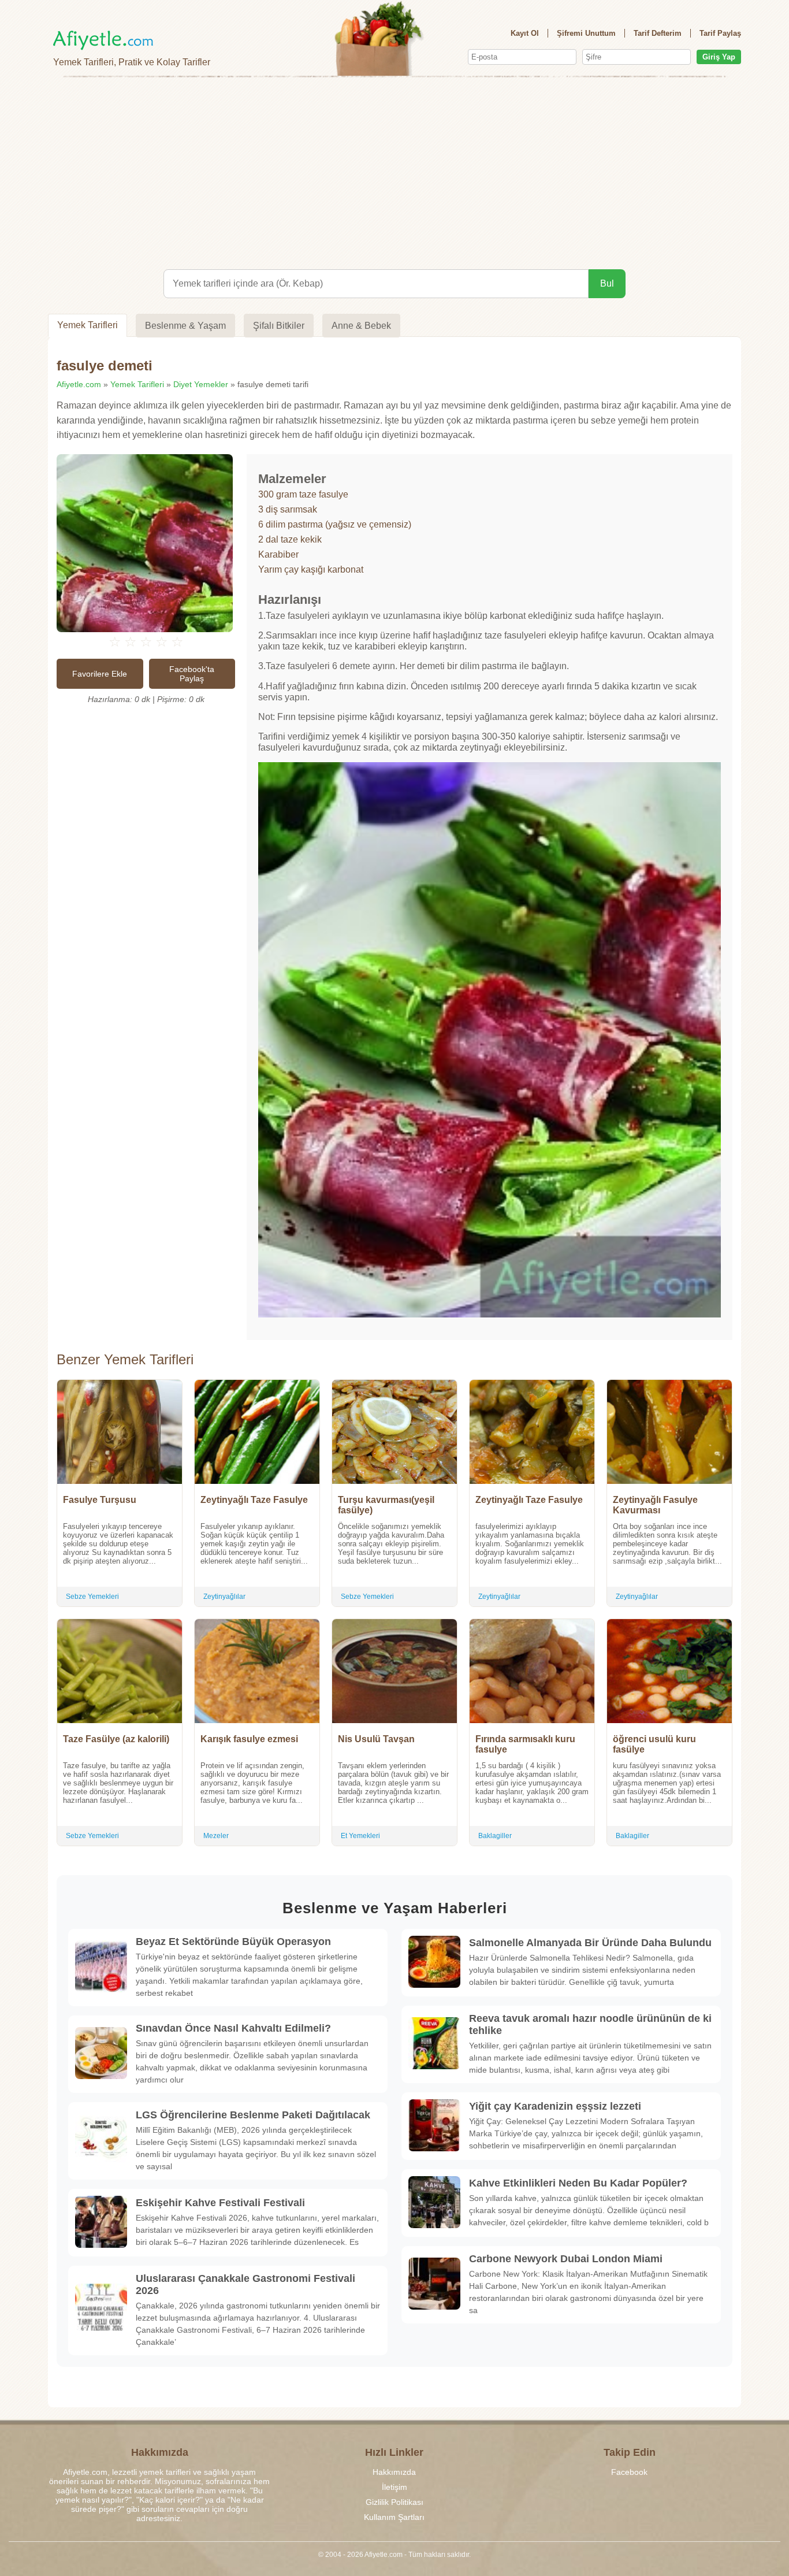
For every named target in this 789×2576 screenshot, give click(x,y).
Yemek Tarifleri (88, 325)
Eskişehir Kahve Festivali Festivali (220, 2203)
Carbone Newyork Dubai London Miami (566, 2259)
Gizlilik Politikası (394, 2502)
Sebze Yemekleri (92, 1597)
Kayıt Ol (525, 33)
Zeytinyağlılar (224, 1597)
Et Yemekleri (360, 1836)
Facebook (629, 2472)
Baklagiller (495, 1836)
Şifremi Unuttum (586, 33)
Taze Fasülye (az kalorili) (116, 1739)
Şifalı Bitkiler (279, 326)
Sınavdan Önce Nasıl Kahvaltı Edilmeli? (233, 2028)
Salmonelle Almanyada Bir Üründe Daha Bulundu (590, 1943)
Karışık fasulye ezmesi (249, 1739)
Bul (607, 283)
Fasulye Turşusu (100, 1500)
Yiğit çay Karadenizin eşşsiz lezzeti (555, 2106)
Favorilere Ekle (100, 674)
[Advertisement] (394, 171)
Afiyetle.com (79, 384)
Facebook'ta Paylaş (192, 674)
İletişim (394, 2487)
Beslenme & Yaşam (185, 326)
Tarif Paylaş (720, 33)
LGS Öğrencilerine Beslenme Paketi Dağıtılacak (253, 2115)
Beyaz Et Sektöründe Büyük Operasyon (233, 1942)
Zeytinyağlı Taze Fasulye (254, 1500)
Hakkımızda (394, 2472)
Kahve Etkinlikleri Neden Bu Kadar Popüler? (578, 2183)
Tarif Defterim (658, 33)
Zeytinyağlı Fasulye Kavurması (655, 1505)
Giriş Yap (719, 57)
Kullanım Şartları (394, 2517)
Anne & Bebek (361, 326)
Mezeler (216, 1836)
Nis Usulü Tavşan (376, 1739)
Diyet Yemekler (201, 384)
